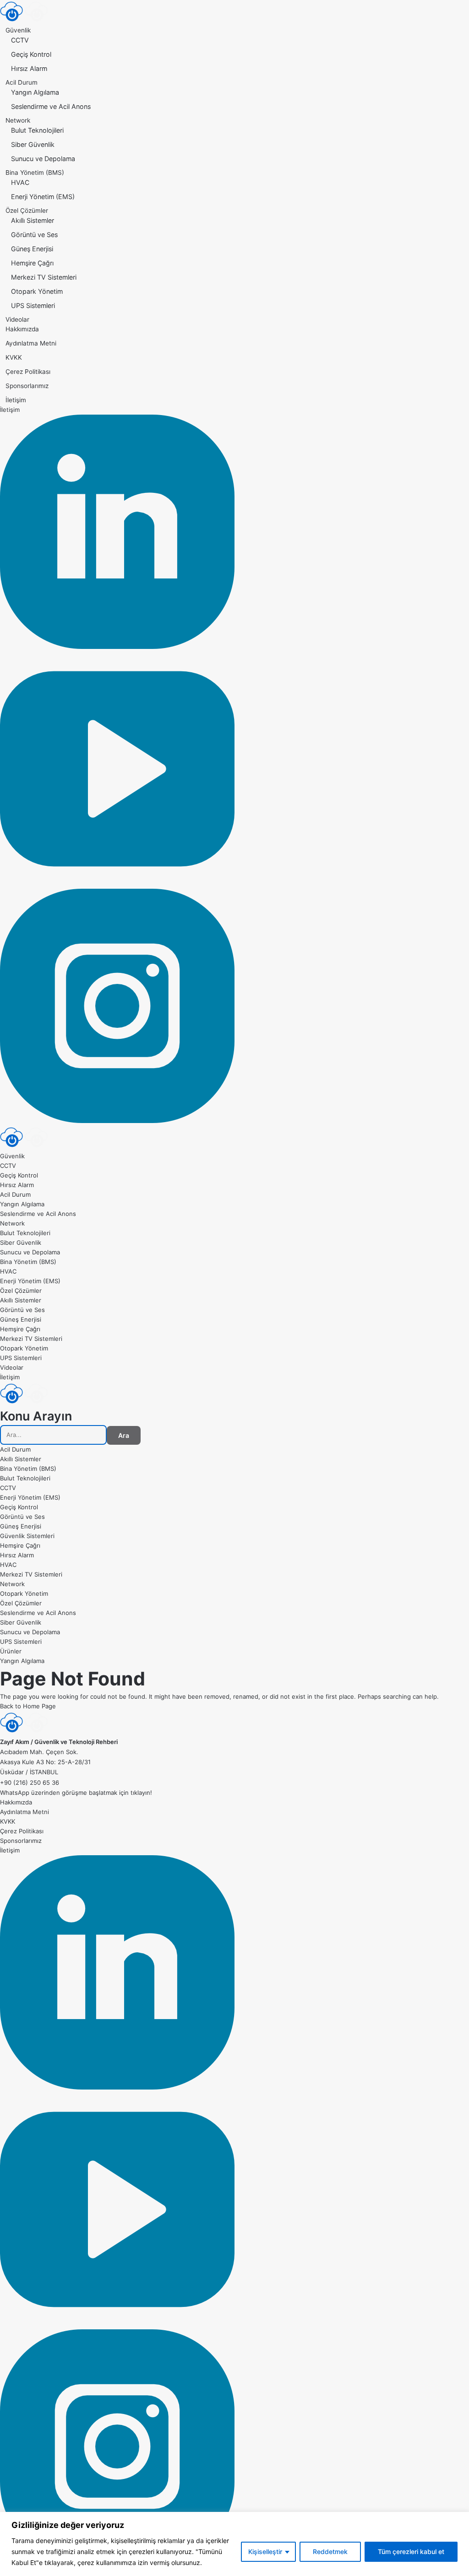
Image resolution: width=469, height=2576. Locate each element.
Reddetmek (330, 2552)
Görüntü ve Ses (34, 235)
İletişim (16, 400)
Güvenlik (18, 30)
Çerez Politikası (28, 372)
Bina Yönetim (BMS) (35, 173)
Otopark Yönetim (37, 291)
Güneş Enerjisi (32, 249)
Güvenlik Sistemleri (27, 1536)
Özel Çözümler (27, 211)
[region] (234, 2544)
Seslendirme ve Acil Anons (51, 106)
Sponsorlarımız (27, 386)
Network (18, 120)
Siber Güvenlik (33, 144)
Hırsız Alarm (29, 68)
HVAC (20, 182)
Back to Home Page (28, 1706)
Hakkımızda (22, 329)
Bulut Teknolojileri (37, 130)
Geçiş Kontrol (31, 54)
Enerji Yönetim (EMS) (43, 197)
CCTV (20, 40)
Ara (124, 1435)
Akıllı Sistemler (33, 220)
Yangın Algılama (35, 92)
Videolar (17, 319)
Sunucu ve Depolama (43, 159)
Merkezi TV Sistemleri (44, 277)
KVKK (14, 357)
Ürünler (11, 1651)
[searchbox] (53, 1435)
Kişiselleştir (265, 2552)
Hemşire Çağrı (32, 263)
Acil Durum (22, 82)
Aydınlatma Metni (31, 343)
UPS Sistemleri (33, 305)
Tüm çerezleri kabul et (411, 2552)
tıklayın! (141, 1793)
